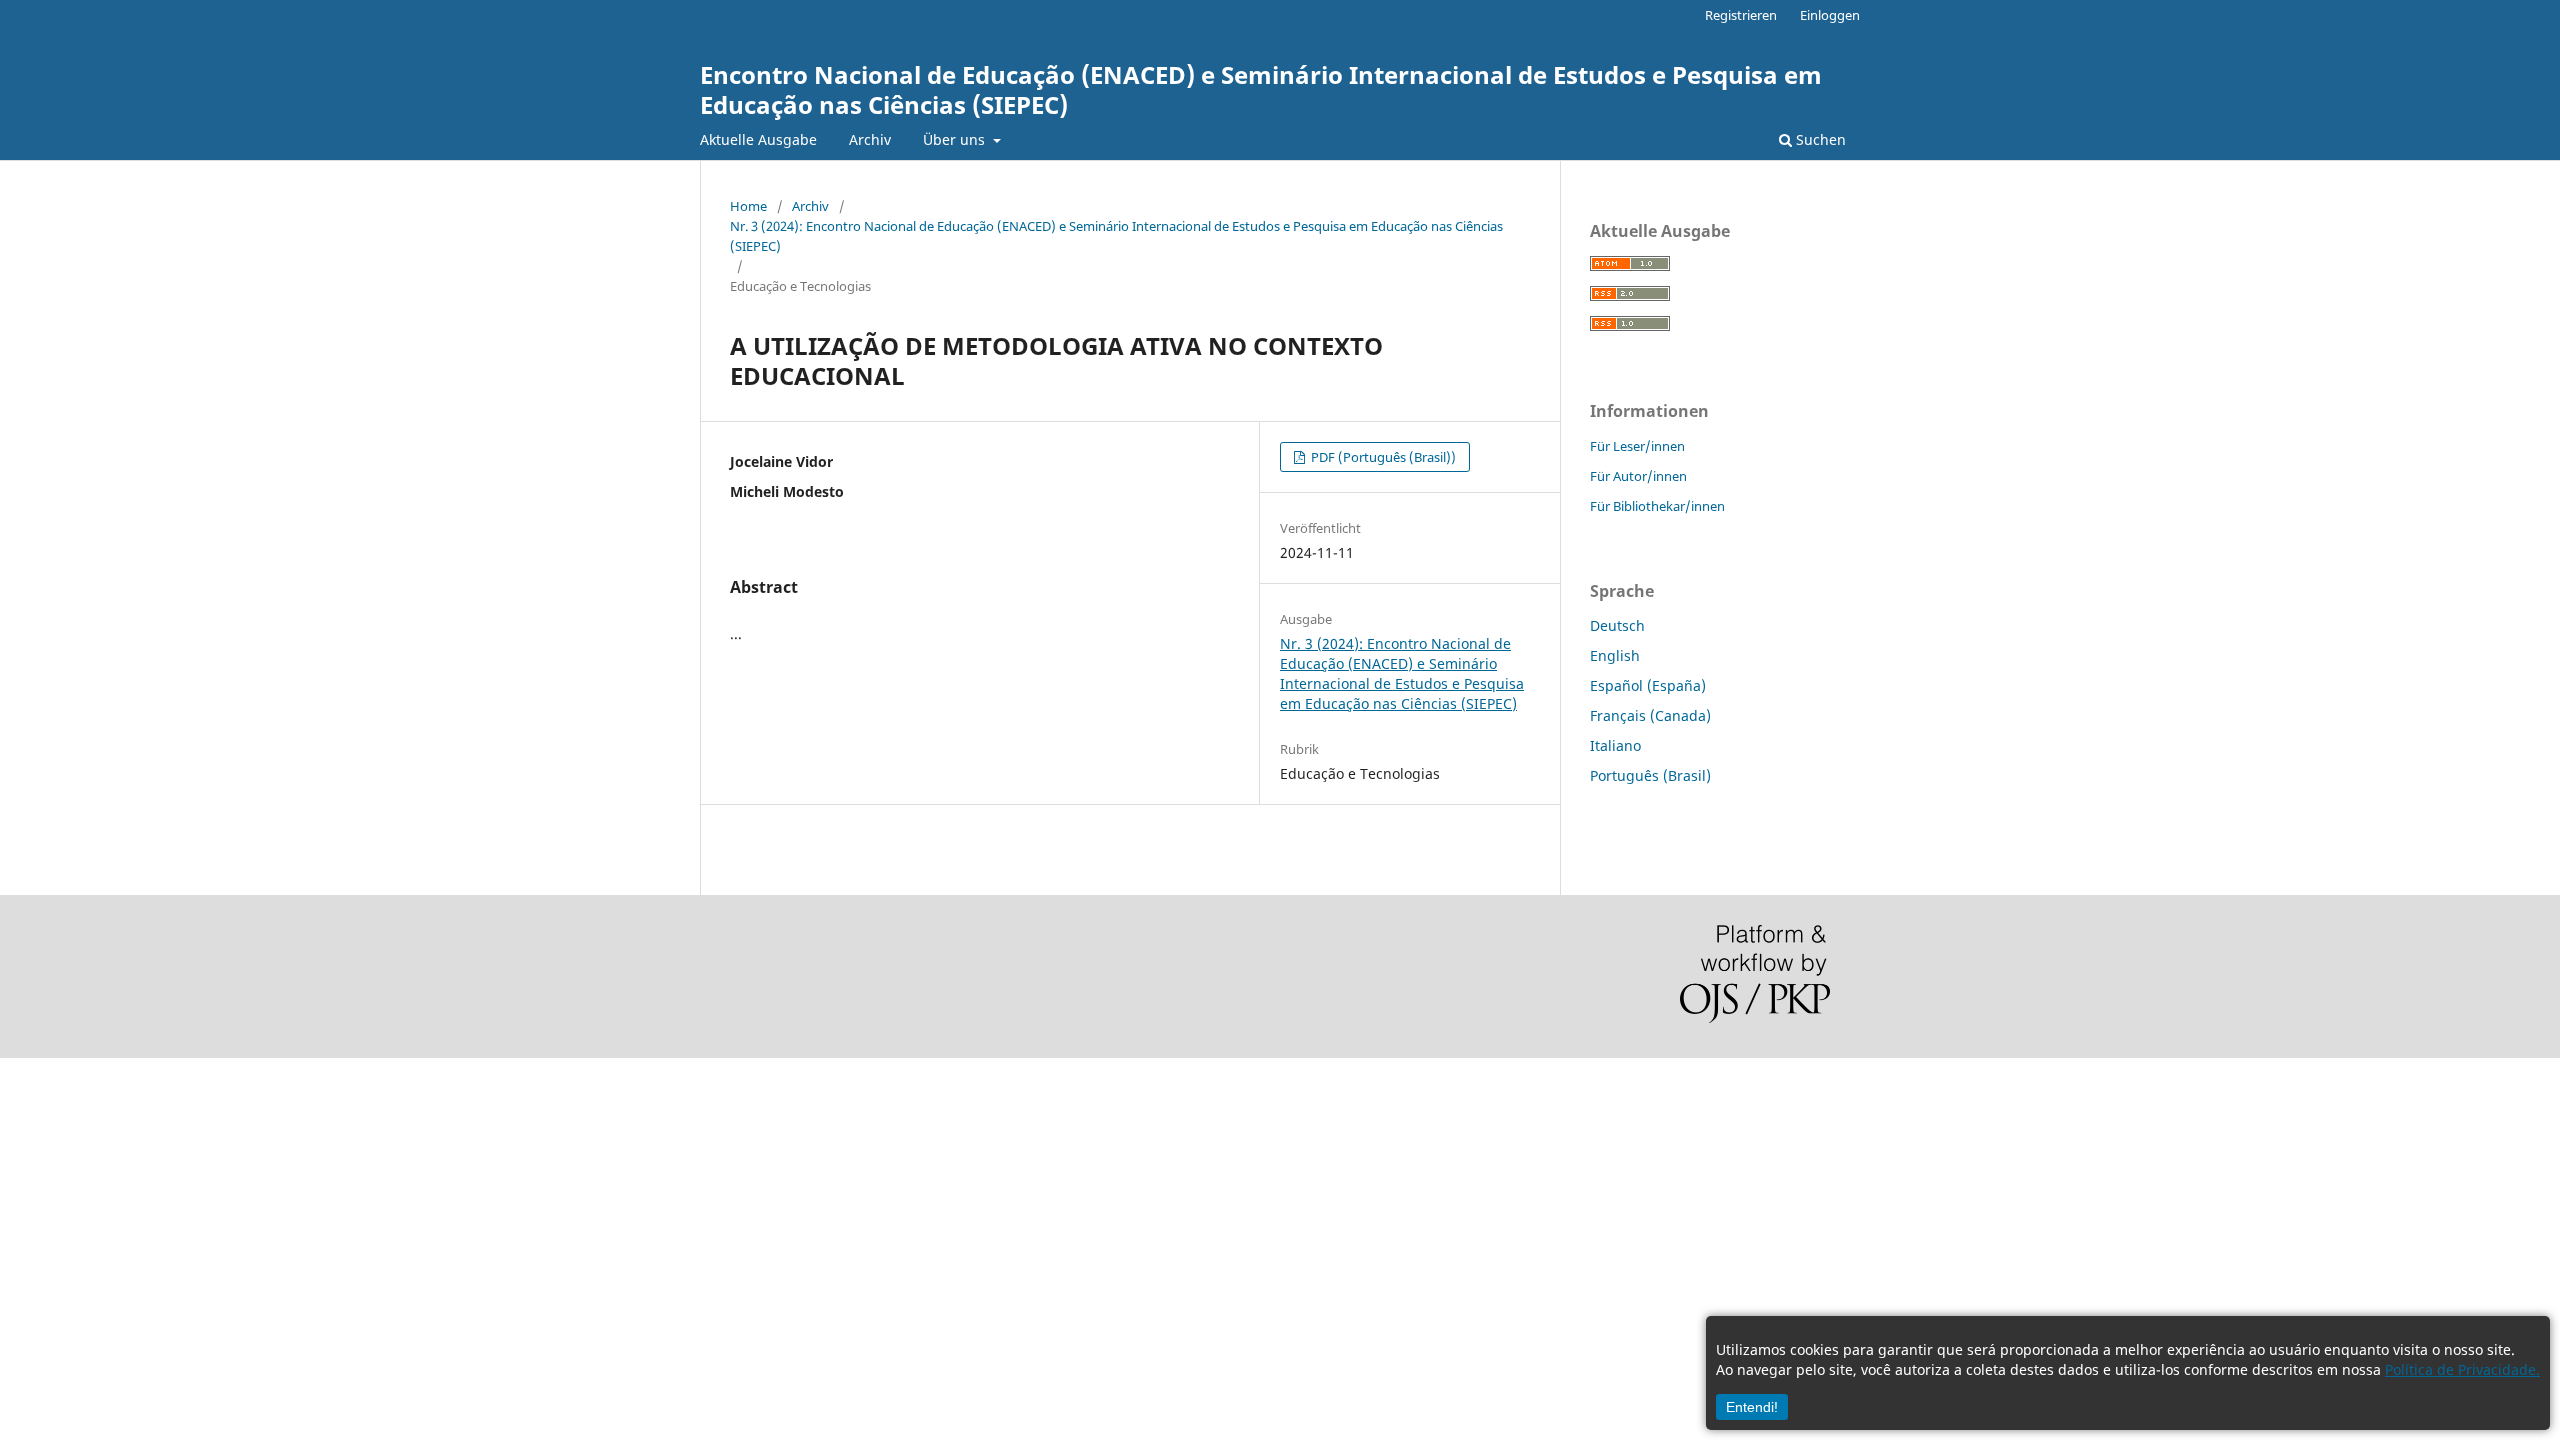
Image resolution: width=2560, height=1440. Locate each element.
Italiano (1615, 745)
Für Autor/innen (1638, 476)
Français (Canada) (1650, 715)
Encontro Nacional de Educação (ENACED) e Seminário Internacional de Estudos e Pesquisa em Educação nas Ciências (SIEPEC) (1261, 89)
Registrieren (1741, 15)
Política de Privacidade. (2462, 1369)
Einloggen (1830, 15)
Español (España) (1648, 685)
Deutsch (1617, 625)
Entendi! (1752, 1407)
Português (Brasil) (1650, 775)
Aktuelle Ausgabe (758, 139)
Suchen (1819, 139)
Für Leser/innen (1637, 446)
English (1615, 655)
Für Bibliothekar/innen (1657, 506)
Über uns (956, 139)
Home (748, 206)
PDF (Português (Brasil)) (1382, 457)
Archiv (870, 139)
